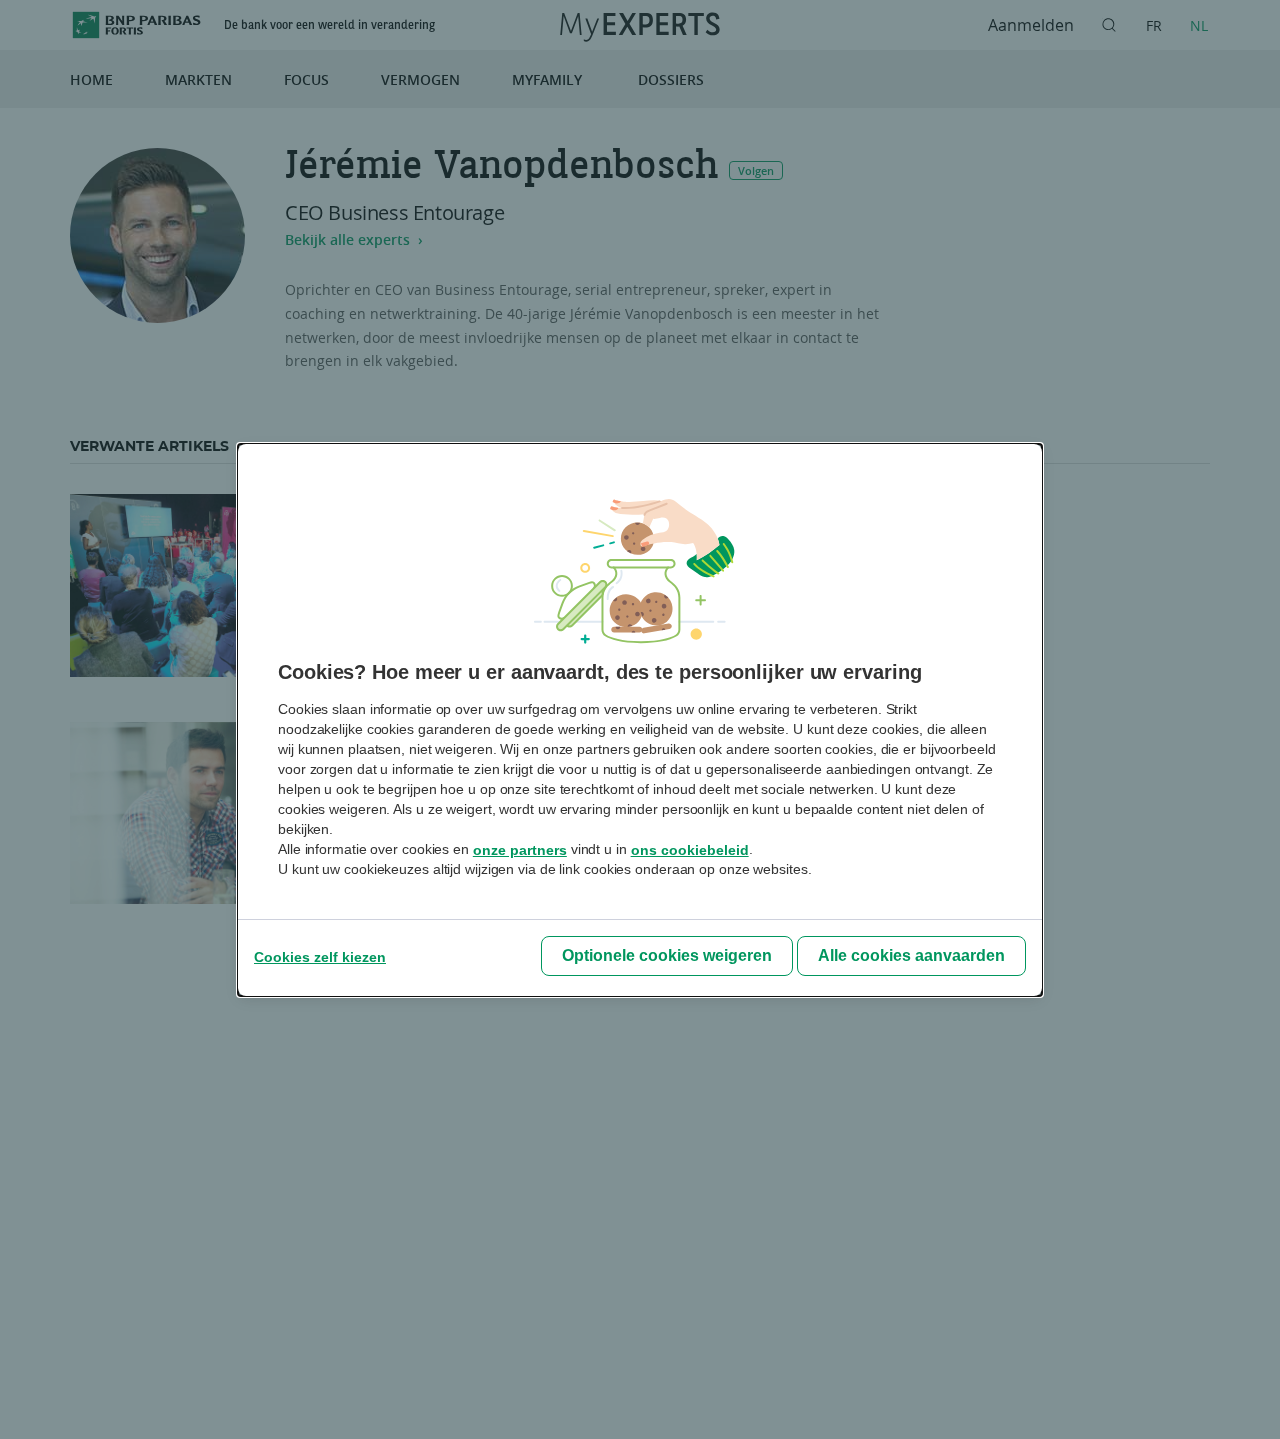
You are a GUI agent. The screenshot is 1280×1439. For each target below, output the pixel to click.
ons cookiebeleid (690, 850)
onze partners (520, 850)
